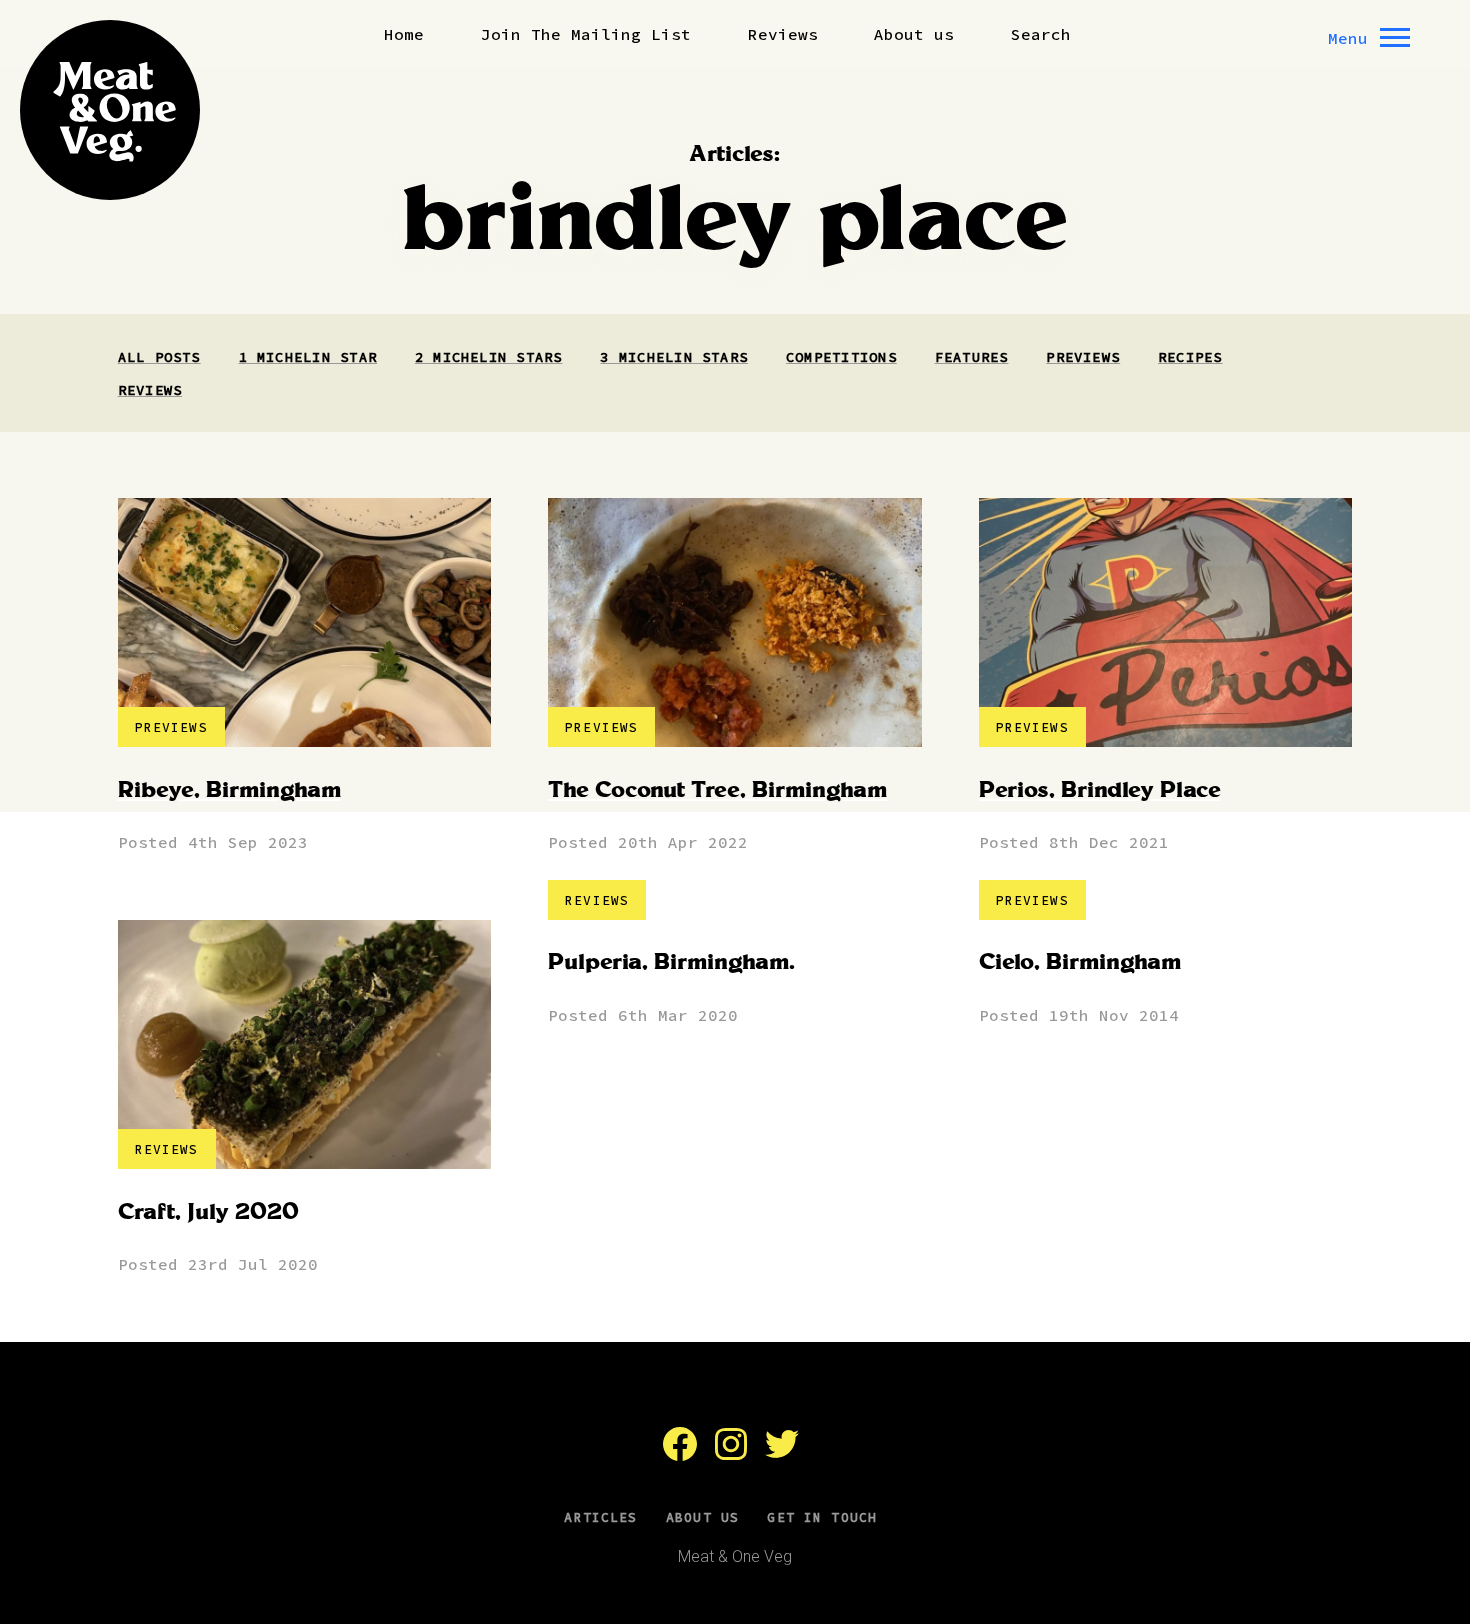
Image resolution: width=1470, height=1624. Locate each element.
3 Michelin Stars (674, 357)
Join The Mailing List (586, 34)
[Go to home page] (110, 110)
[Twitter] (782, 1454)
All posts (159, 357)
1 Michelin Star (308, 357)
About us (914, 34)
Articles (600, 1517)
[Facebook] (680, 1454)
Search (1041, 34)
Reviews (783, 34)
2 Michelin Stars (489, 357)
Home (404, 34)
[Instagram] (731, 1454)
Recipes (1190, 357)
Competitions (841, 357)
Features (972, 357)
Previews (1083, 357)
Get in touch (822, 1517)
